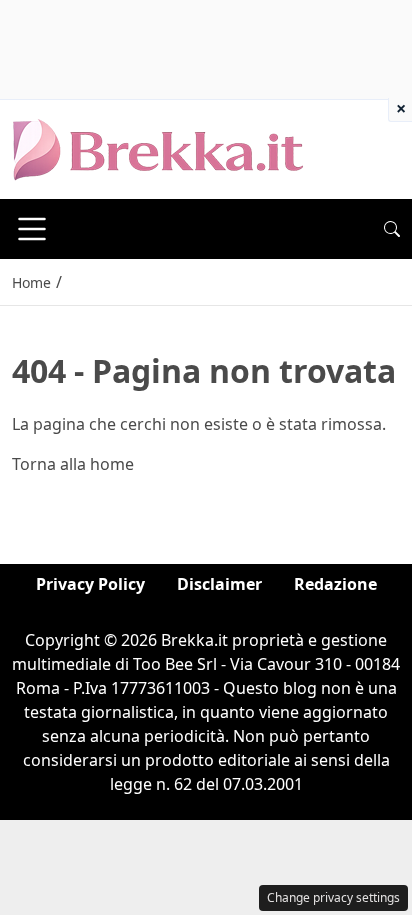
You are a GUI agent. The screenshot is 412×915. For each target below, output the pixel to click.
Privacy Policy (90, 584)
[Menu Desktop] (32, 229)
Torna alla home (73, 464)
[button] (392, 229)
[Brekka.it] (158, 148)
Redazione (335, 584)
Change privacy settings (333, 897)
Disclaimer (219, 584)
